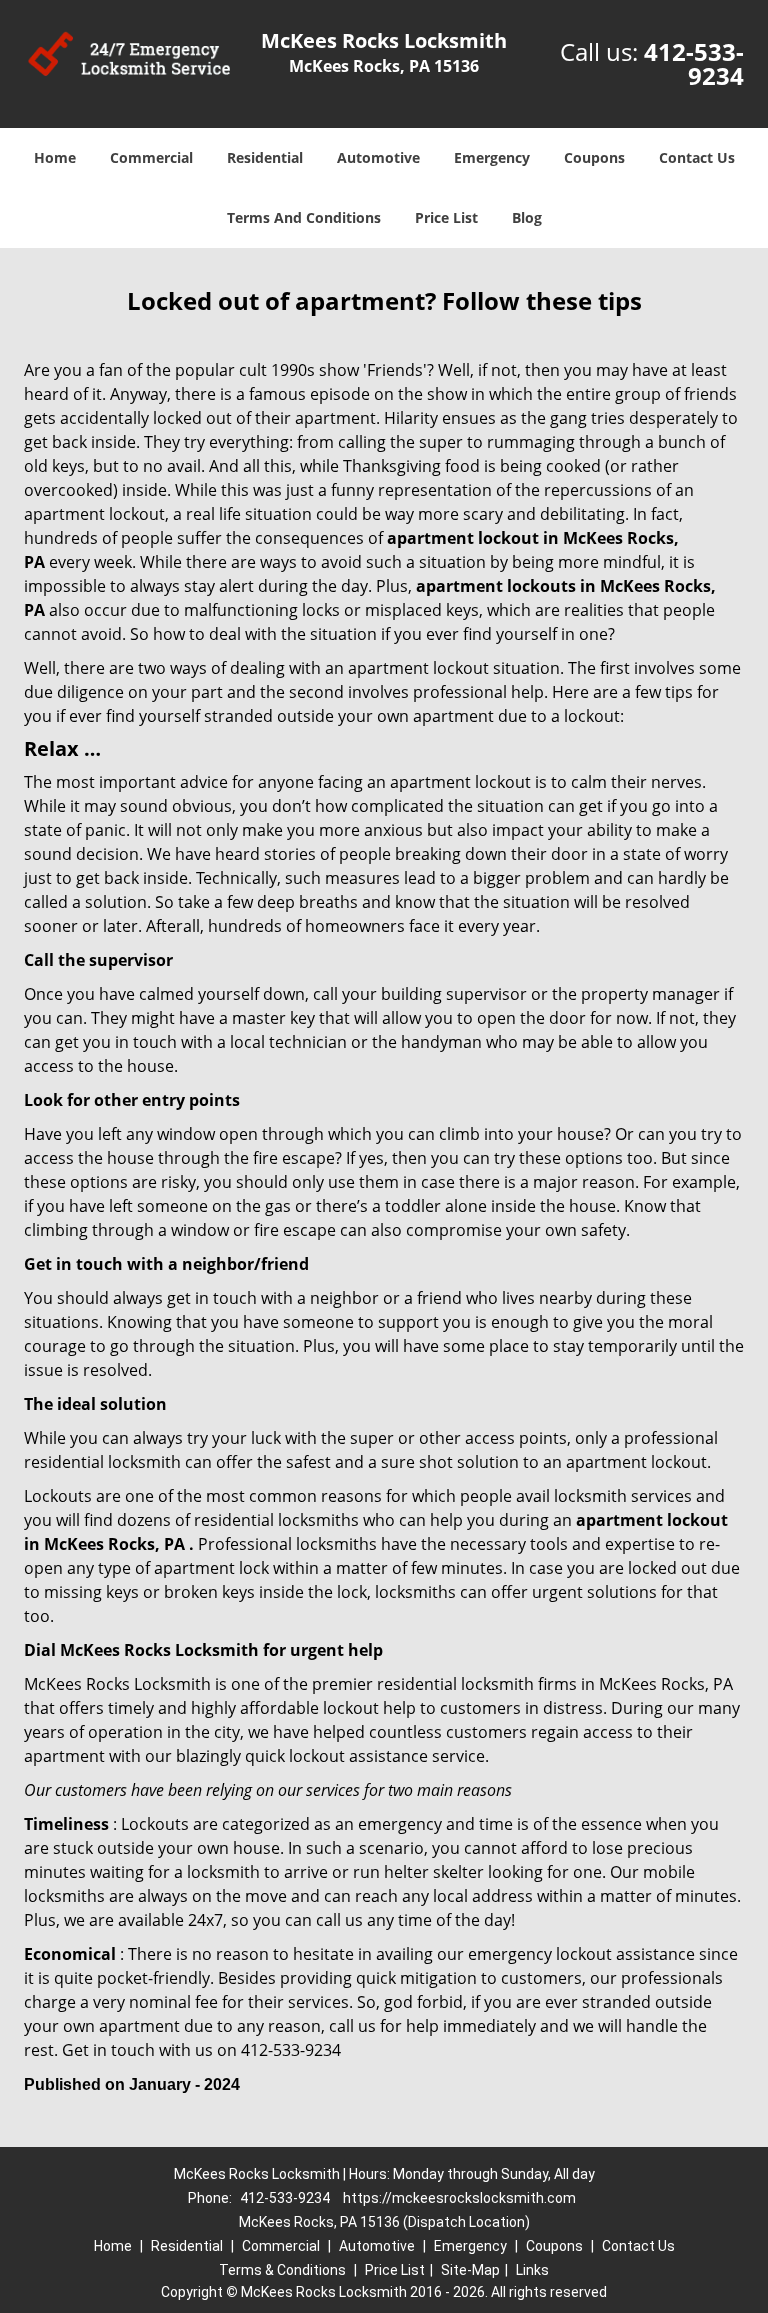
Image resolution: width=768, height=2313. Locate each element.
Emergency (492, 157)
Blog (527, 217)
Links (532, 2270)
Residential (265, 157)
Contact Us (697, 157)
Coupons (594, 157)
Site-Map (470, 2270)
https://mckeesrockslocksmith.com (459, 2198)
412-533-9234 (694, 63)
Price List (446, 217)
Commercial (151, 157)
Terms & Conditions (282, 2270)
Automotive (378, 157)
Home (55, 157)
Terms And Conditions (304, 217)
